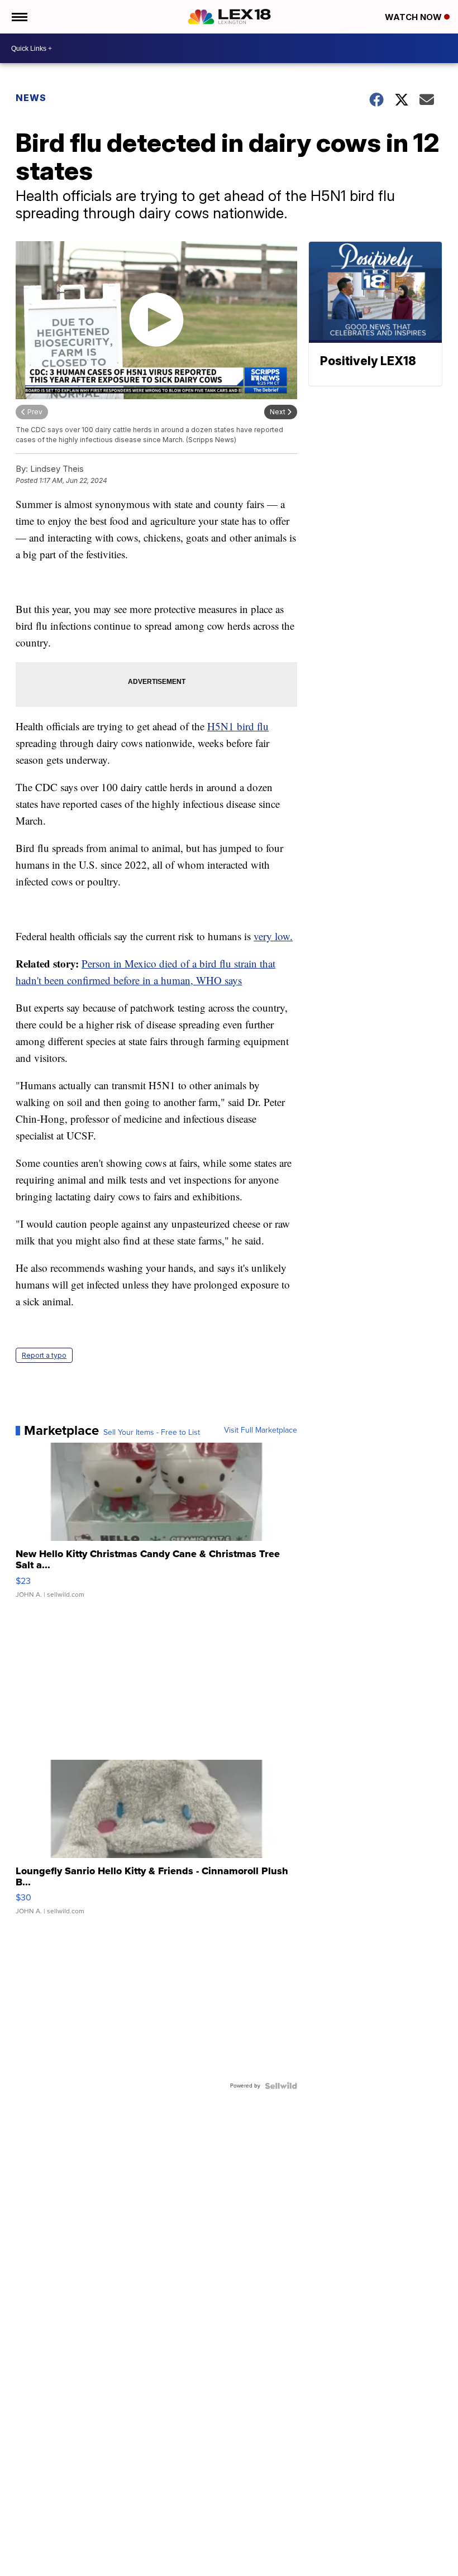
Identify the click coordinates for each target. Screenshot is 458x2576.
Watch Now (414, 17)
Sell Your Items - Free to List (152, 1433)
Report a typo (44, 1355)
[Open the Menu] (19, 17)
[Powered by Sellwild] (281, 2086)
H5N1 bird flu (238, 726)
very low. (273, 936)
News (31, 98)
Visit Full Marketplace (261, 1430)
